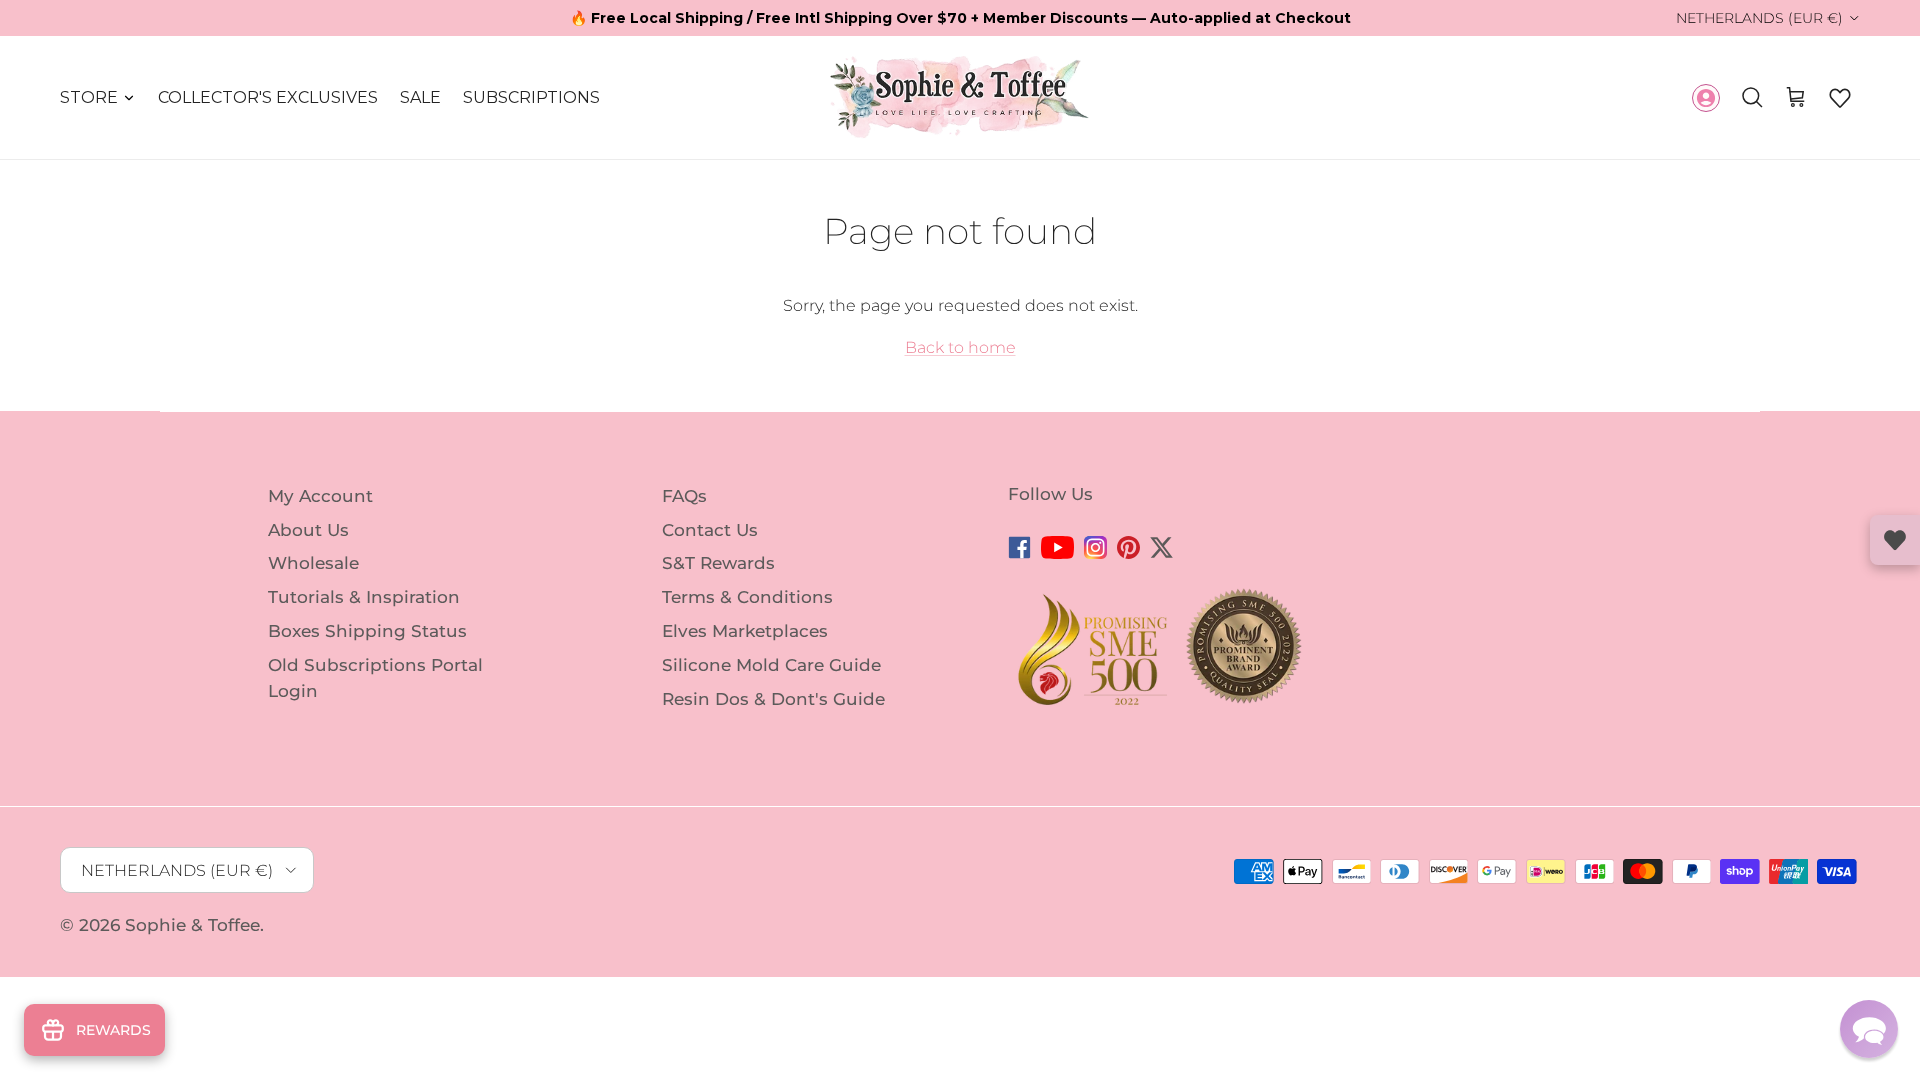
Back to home (960, 347)
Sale (420, 97)
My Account (320, 496)
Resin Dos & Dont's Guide (773, 698)
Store (89, 97)
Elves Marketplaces (745, 631)
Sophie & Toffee (192, 925)
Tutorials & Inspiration (364, 597)
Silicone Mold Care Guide (771, 665)
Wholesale (313, 563)
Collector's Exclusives (268, 97)
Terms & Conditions (747, 597)
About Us (308, 529)
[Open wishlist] (1895, 540)
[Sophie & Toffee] (960, 97)
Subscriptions (531, 97)
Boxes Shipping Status (367, 631)
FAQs (684, 496)
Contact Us (710, 529)
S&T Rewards (718, 563)
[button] (1840, 98)
